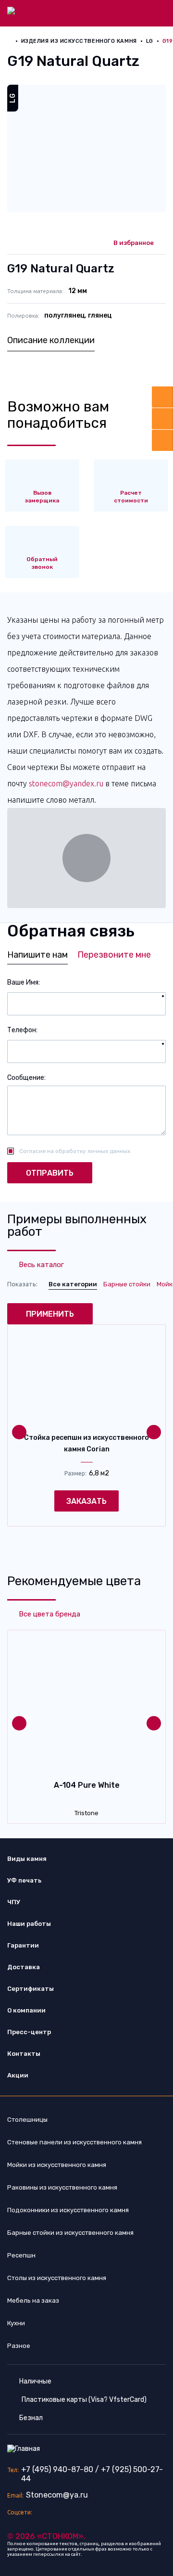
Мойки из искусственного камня (57, 2165)
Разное (19, 2346)
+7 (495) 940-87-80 (57, 2469)
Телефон (22, 1030)
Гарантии (23, 1945)
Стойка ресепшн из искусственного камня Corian (86, 1443)
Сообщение (26, 1078)
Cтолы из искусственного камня (57, 2278)
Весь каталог (41, 1265)
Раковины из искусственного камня (62, 2187)
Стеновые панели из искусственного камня (74, 2142)
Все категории (73, 1284)
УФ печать (24, 1880)
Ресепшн (21, 2255)
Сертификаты (31, 1989)
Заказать (86, 1501)
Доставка (24, 1967)
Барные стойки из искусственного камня (70, 2233)
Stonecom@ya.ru (57, 2495)
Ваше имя (23, 982)
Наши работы (29, 1924)
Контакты (24, 2054)
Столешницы (27, 2120)
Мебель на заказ (33, 2300)
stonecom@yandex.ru (66, 783)
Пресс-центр (29, 2032)
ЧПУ (14, 1902)
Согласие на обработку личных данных (75, 1151)
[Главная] (24, 10)
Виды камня (27, 1859)
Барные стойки (127, 1284)
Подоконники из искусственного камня (68, 2210)
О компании (26, 2010)
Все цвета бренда (49, 1614)
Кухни (16, 2323)
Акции (18, 2075)
